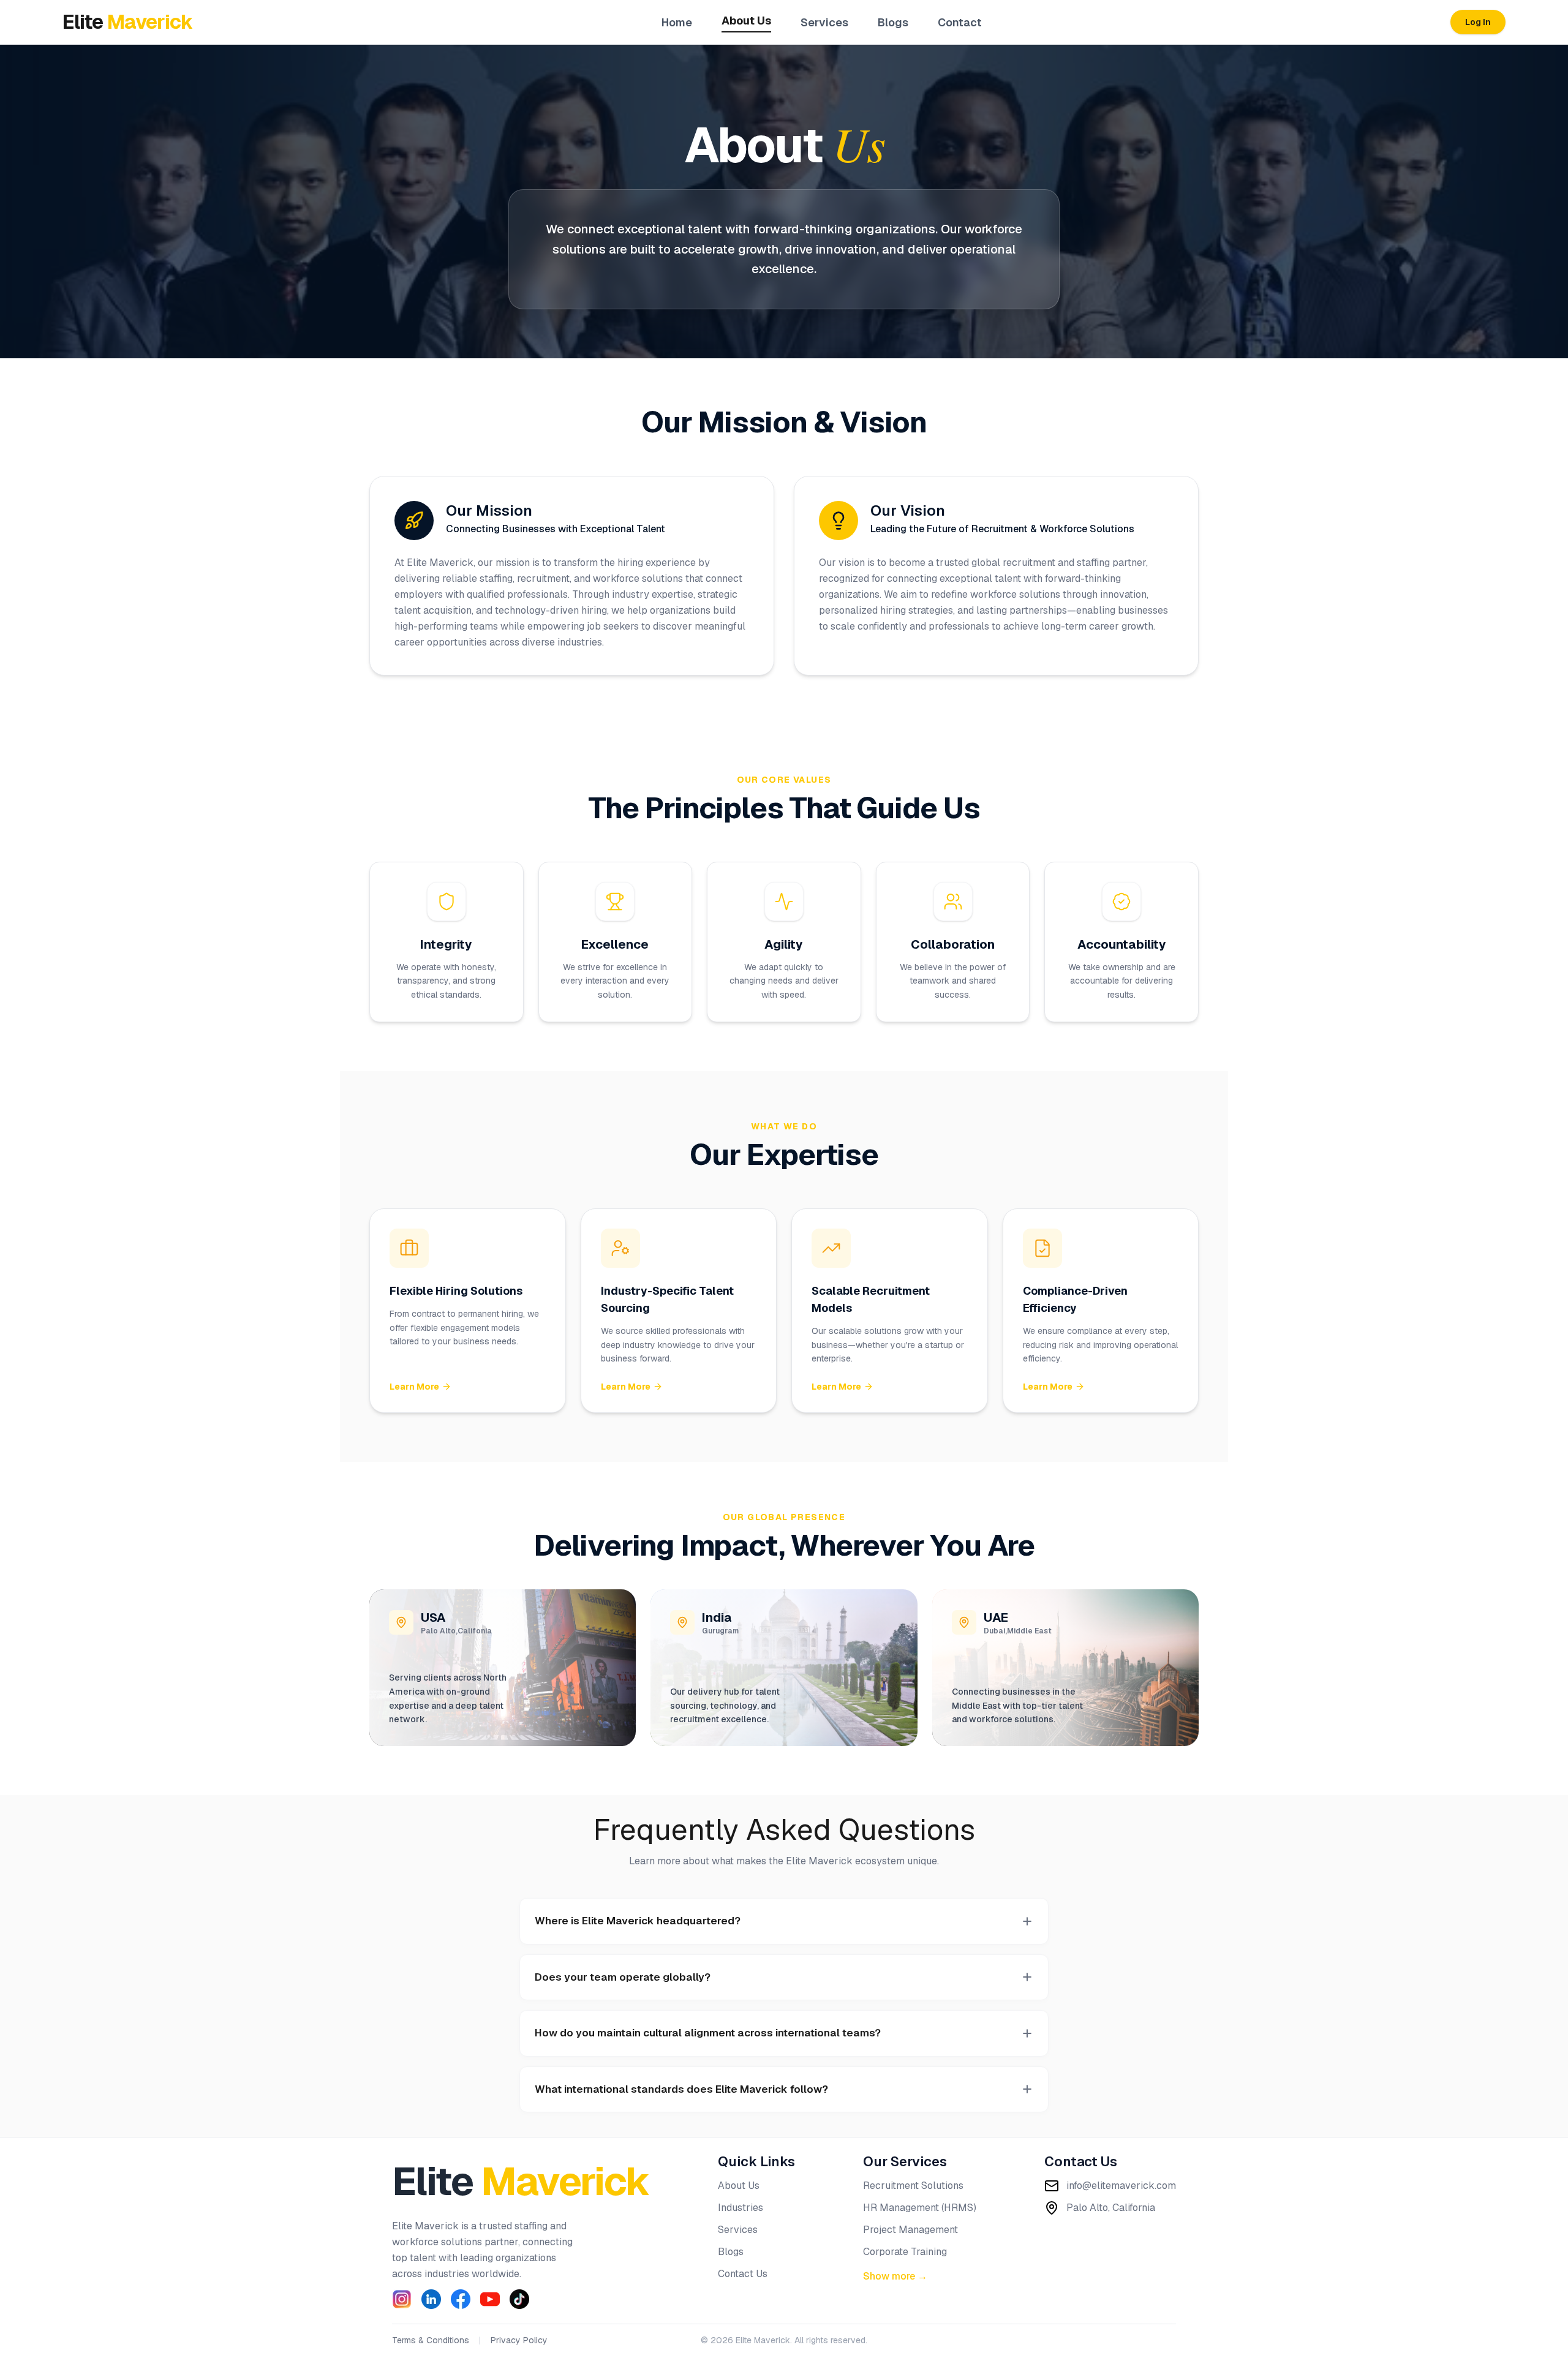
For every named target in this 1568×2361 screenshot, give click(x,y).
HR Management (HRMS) (920, 2208)
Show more (895, 2276)
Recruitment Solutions (913, 2186)
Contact (960, 22)
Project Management (910, 2230)
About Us (746, 21)
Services (824, 22)
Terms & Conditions (431, 2340)
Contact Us (743, 2274)
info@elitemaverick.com (1121, 2186)
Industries (741, 2208)
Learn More (414, 1387)
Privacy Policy (519, 2340)
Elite (521, 2181)
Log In (1478, 22)
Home (677, 22)
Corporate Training (905, 2252)
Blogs (893, 22)
